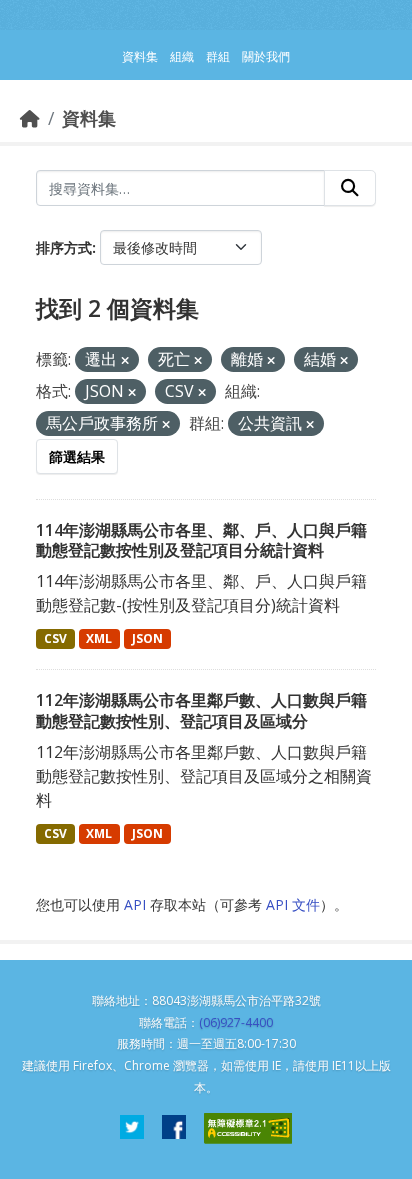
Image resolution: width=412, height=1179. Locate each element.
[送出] (350, 188)
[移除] (125, 360)
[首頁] (30, 118)
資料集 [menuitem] (140, 56)
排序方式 (64, 247)
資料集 (89, 118)
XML (99, 638)
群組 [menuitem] (218, 56)
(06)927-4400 (236, 1022)
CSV (55, 638)
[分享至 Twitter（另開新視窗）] (132, 1128)
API (135, 904)
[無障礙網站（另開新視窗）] (248, 1128)
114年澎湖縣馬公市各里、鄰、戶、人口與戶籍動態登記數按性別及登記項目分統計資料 (201, 540)
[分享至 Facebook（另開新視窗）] (174, 1128)
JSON (147, 638)
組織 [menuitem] (182, 56)
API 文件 (293, 904)
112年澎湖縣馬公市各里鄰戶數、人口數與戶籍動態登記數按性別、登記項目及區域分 (201, 710)
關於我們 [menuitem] (266, 56)
